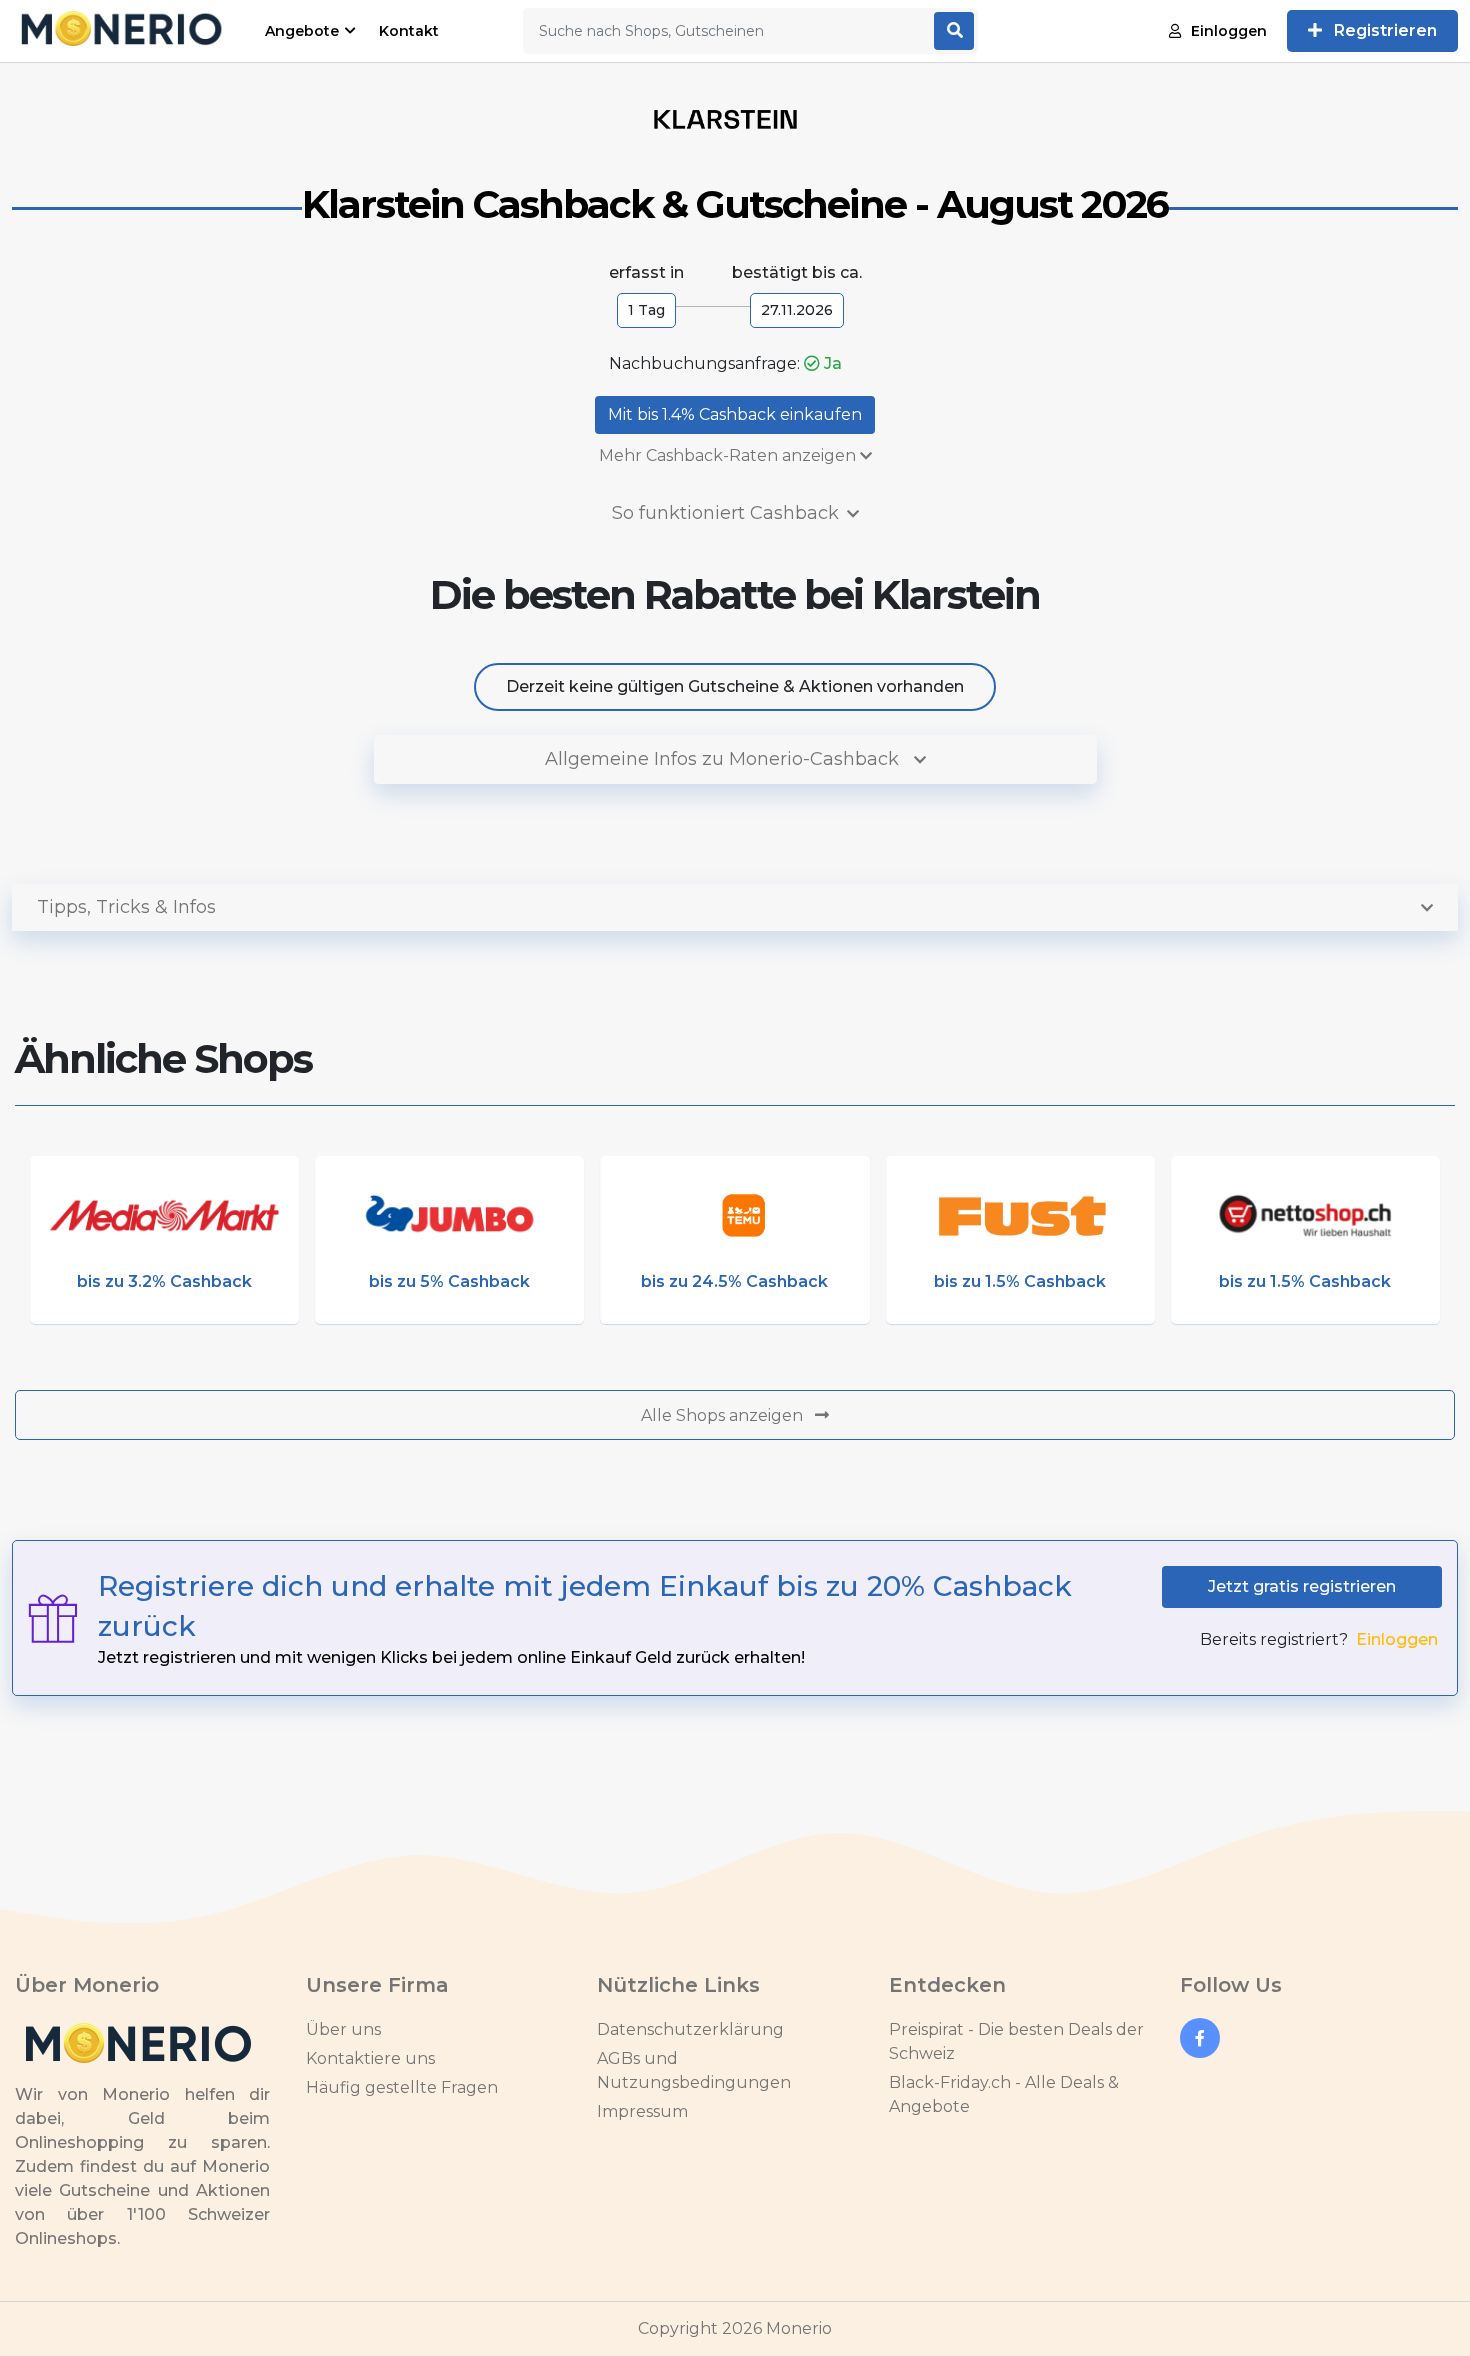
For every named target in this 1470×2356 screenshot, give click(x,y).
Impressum (642, 2111)
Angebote (302, 31)
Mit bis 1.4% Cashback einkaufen (735, 414)
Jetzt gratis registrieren (1302, 1586)
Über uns (343, 2029)
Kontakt (409, 31)
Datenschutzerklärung (690, 2029)
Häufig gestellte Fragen (402, 2087)
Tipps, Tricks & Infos (126, 907)
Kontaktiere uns (370, 2058)
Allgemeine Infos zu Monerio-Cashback (724, 759)
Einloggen (1229, 31)
